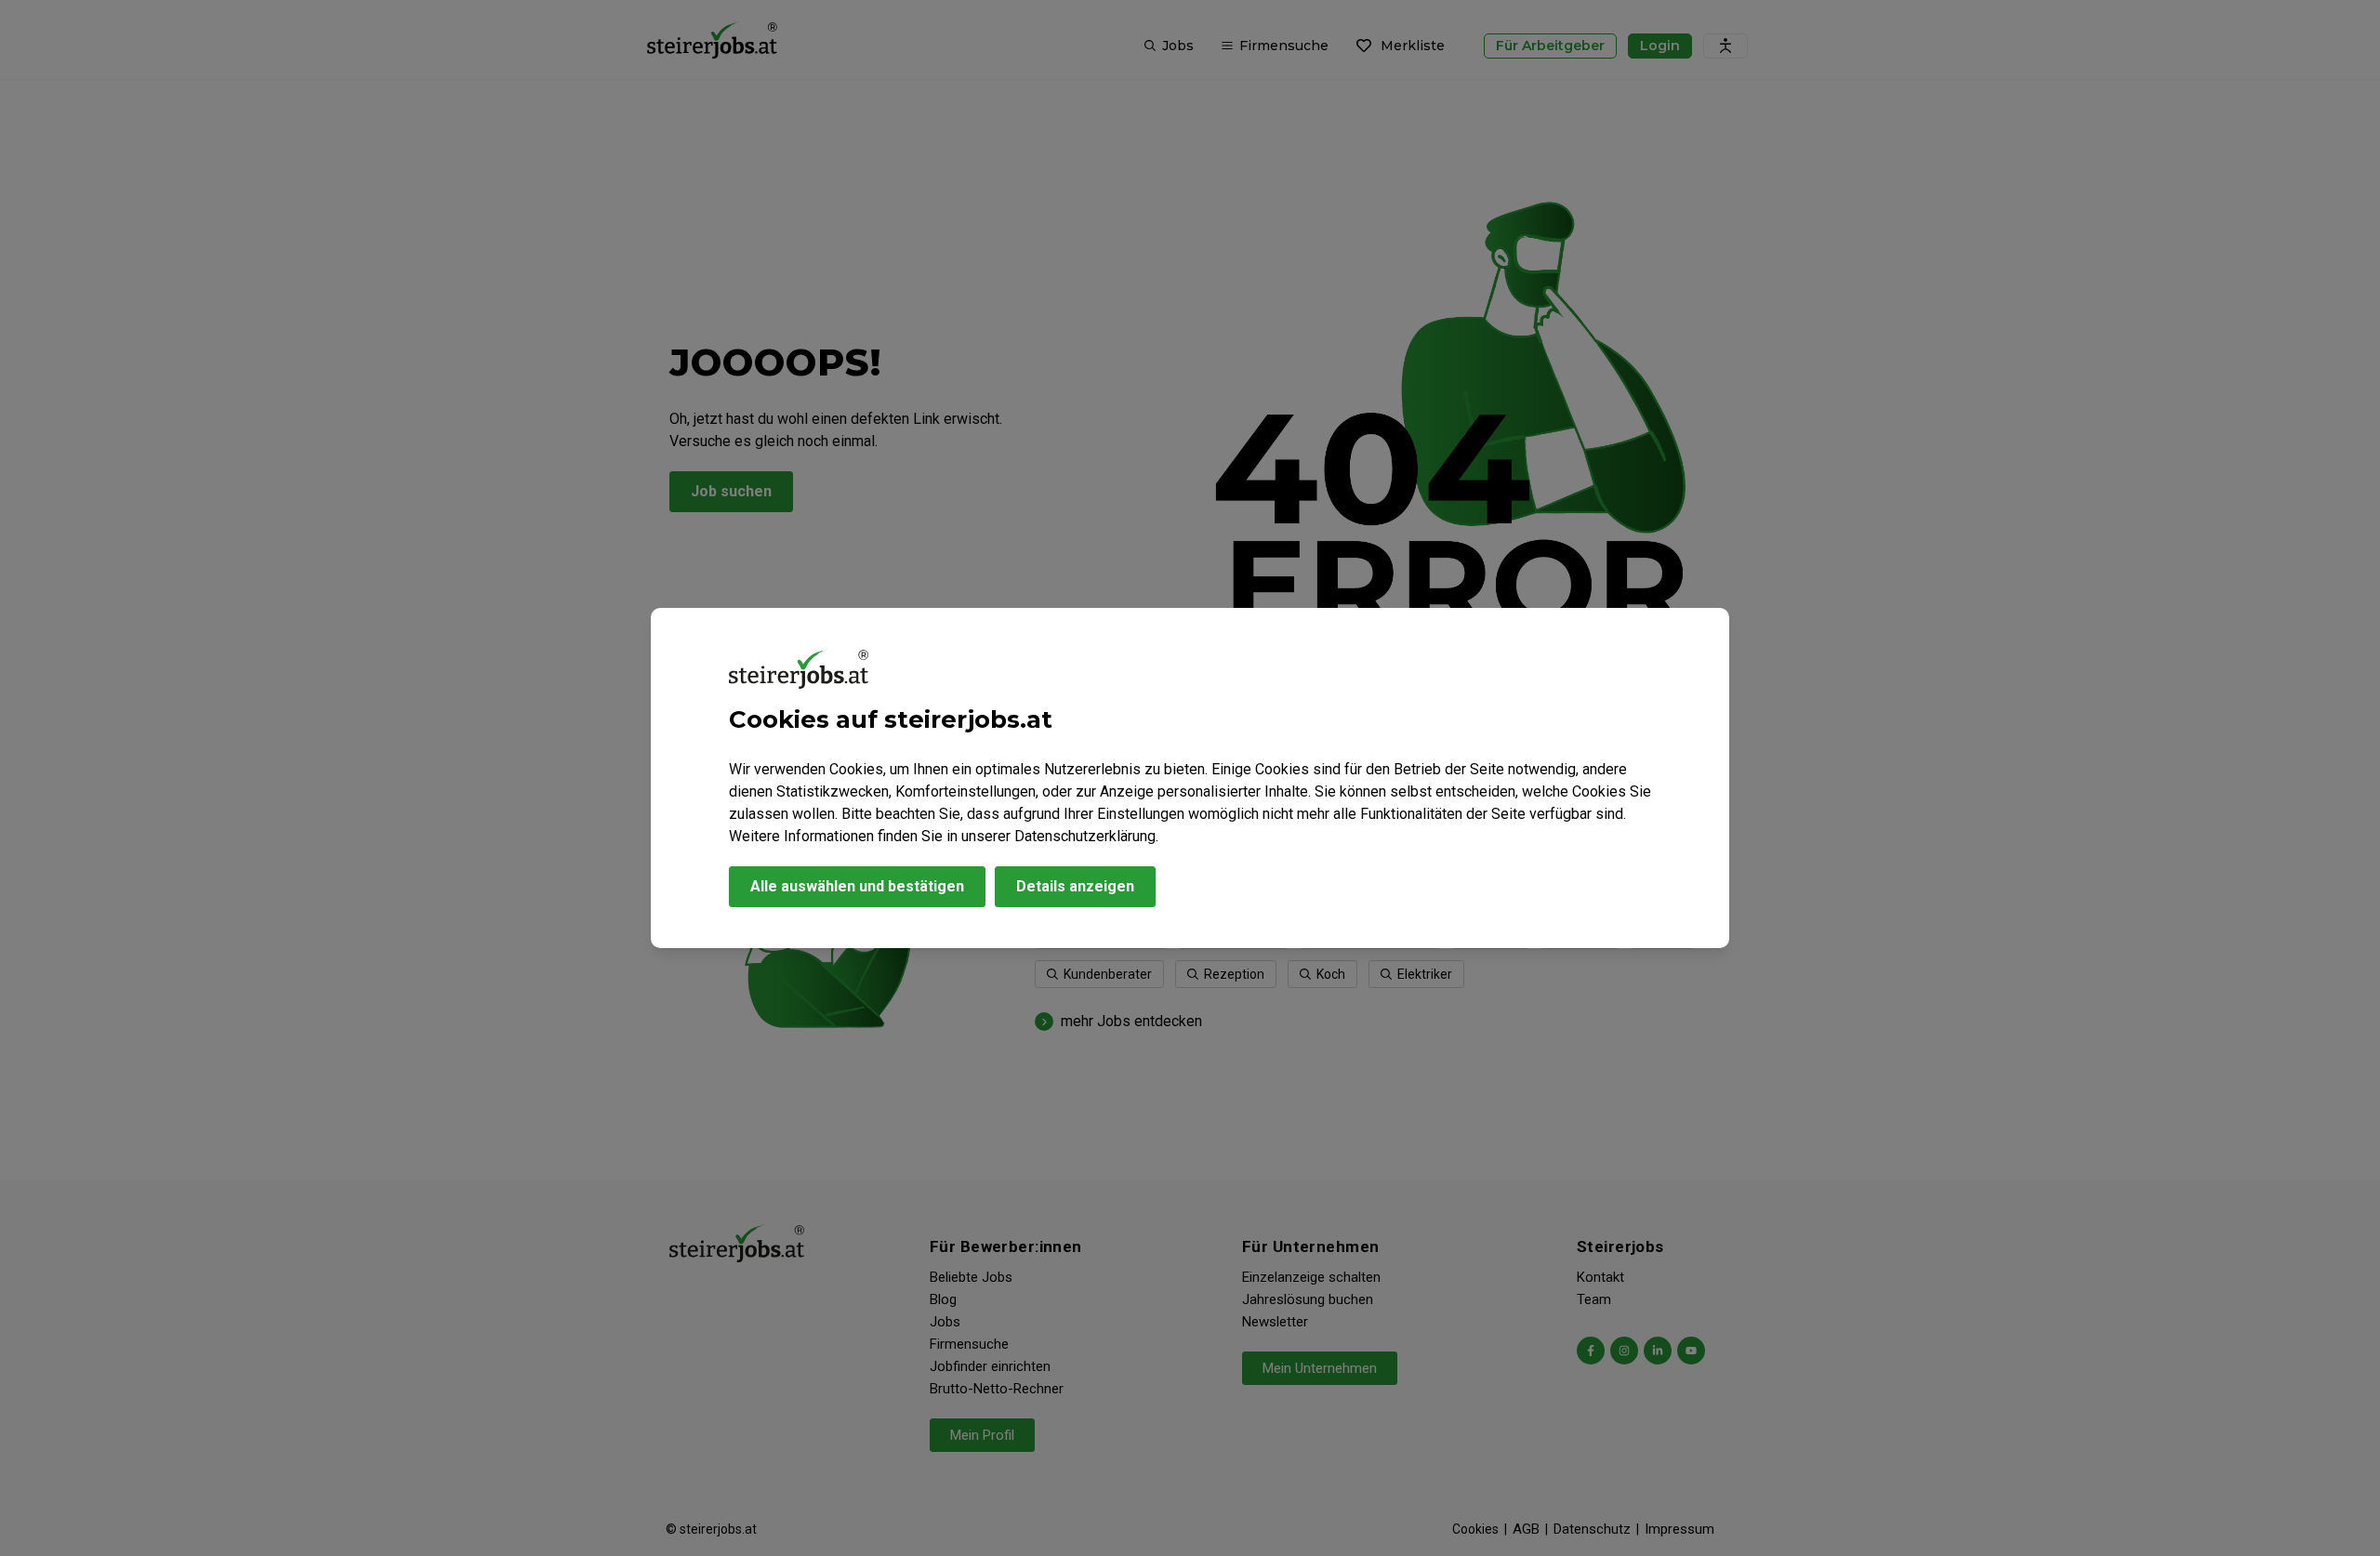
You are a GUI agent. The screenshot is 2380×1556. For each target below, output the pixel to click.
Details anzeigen (1075, 886)
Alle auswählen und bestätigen (857, 886)
